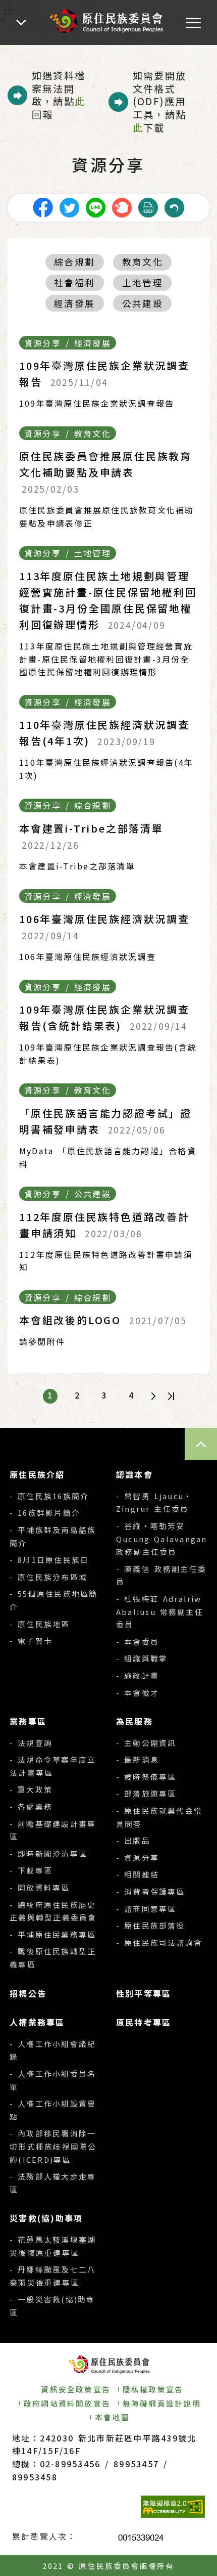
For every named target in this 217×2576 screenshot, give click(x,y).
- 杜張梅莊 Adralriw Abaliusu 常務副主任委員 (160, 1611)
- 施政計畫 (138, 1675)
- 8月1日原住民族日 (49, 1560)
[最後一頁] (171, 1396)
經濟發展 (74, 303)
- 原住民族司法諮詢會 (159, 1942)
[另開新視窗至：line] (95, 206)
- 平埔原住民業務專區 (53, 1934)
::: (9, 10)
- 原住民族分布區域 (48, 1577)
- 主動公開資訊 (146, 1743)
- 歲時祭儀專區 (146, 1777)
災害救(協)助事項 (46, 2218)
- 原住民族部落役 (151, 1925)
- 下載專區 (31, 1870)
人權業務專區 (37, 2022)
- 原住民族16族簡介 (49, 1496)
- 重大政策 (31, 1789)
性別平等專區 (144, 1993)
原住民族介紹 (37, 1474)
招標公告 (28, 1993)
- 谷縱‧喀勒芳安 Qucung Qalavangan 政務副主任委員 (162, 1539)
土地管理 (143, 282)
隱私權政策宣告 (153, 2389)
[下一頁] (153, 1396)
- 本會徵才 (138, 1693)
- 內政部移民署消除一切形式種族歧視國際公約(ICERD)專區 (53, 2146)
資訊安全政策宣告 (76, 2389)
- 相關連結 (138, 1874)
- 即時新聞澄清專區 (48, 1853)
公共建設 (143, 303)
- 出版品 (133, 1840)
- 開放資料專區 (40, 1887)
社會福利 (74, 282)
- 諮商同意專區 (146, 1909)
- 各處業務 (31, 1806)
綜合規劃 (74, 262)
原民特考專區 (144, 2022)
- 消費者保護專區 (151, 1891)
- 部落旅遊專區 (146, 1793)
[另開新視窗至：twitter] (69, 206)
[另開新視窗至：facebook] (43, 206)
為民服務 (134, 1721)
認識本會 (134, 1474)
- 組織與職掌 (142, 1658)
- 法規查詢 (31, 1743)
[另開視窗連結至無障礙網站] (173, 2507)
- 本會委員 (138, 1642)
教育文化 (143, 262)
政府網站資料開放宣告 (67, 2403)
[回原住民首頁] (106, 20)
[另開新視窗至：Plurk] (122, 206)
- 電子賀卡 (31, 1641)
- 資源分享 (138, 1858)
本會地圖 (112, 2417)
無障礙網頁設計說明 (162, 2403)
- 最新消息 (138, 1759)
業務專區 (28, 1721)
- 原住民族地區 (40, 1624)
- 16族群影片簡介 (45, 1513)
